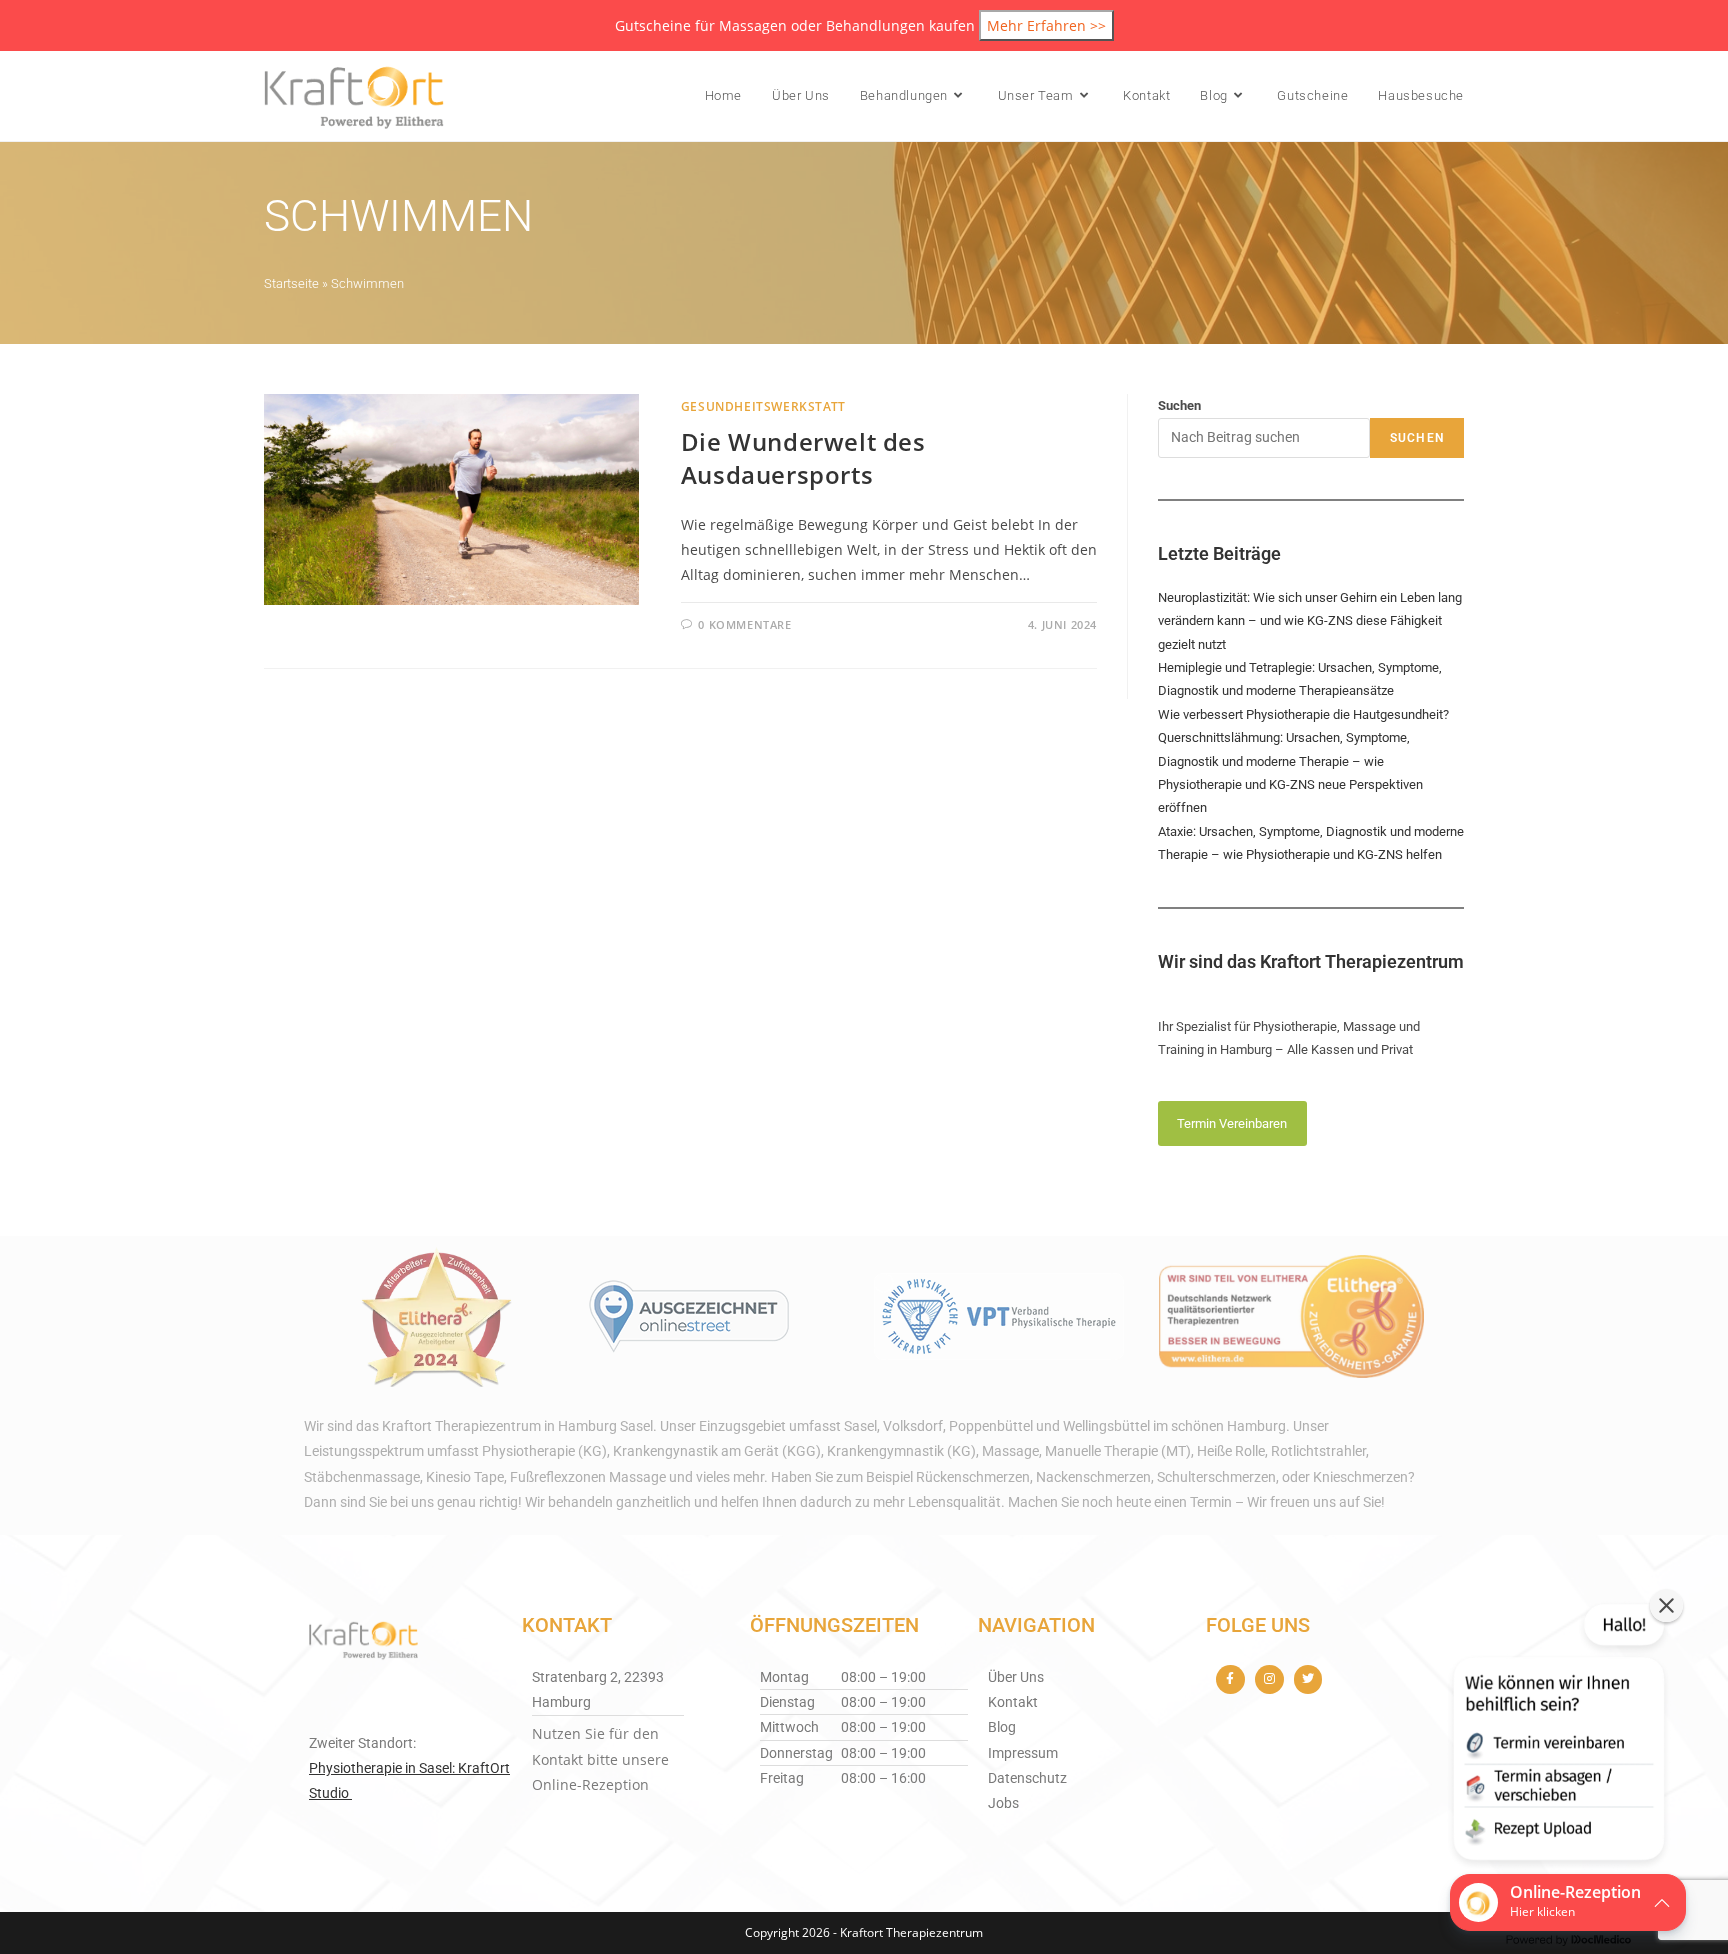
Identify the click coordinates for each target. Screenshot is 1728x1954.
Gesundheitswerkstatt (763, 406)
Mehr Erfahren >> (1046, 25)
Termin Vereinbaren (1232, 1123)
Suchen (1179, 405)
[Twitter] (1308, 1679)
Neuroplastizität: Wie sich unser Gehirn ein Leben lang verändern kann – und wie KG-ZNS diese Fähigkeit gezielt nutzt (1310, 621)
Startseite (291, 283)
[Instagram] (1269, 1679)
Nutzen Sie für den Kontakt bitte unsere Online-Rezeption (600, 1758)
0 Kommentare (744, 624)
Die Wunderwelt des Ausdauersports (803, 458)
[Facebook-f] (1230, 1679)
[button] (1557, 1736)
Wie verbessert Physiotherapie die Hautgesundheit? (1303, 714)
